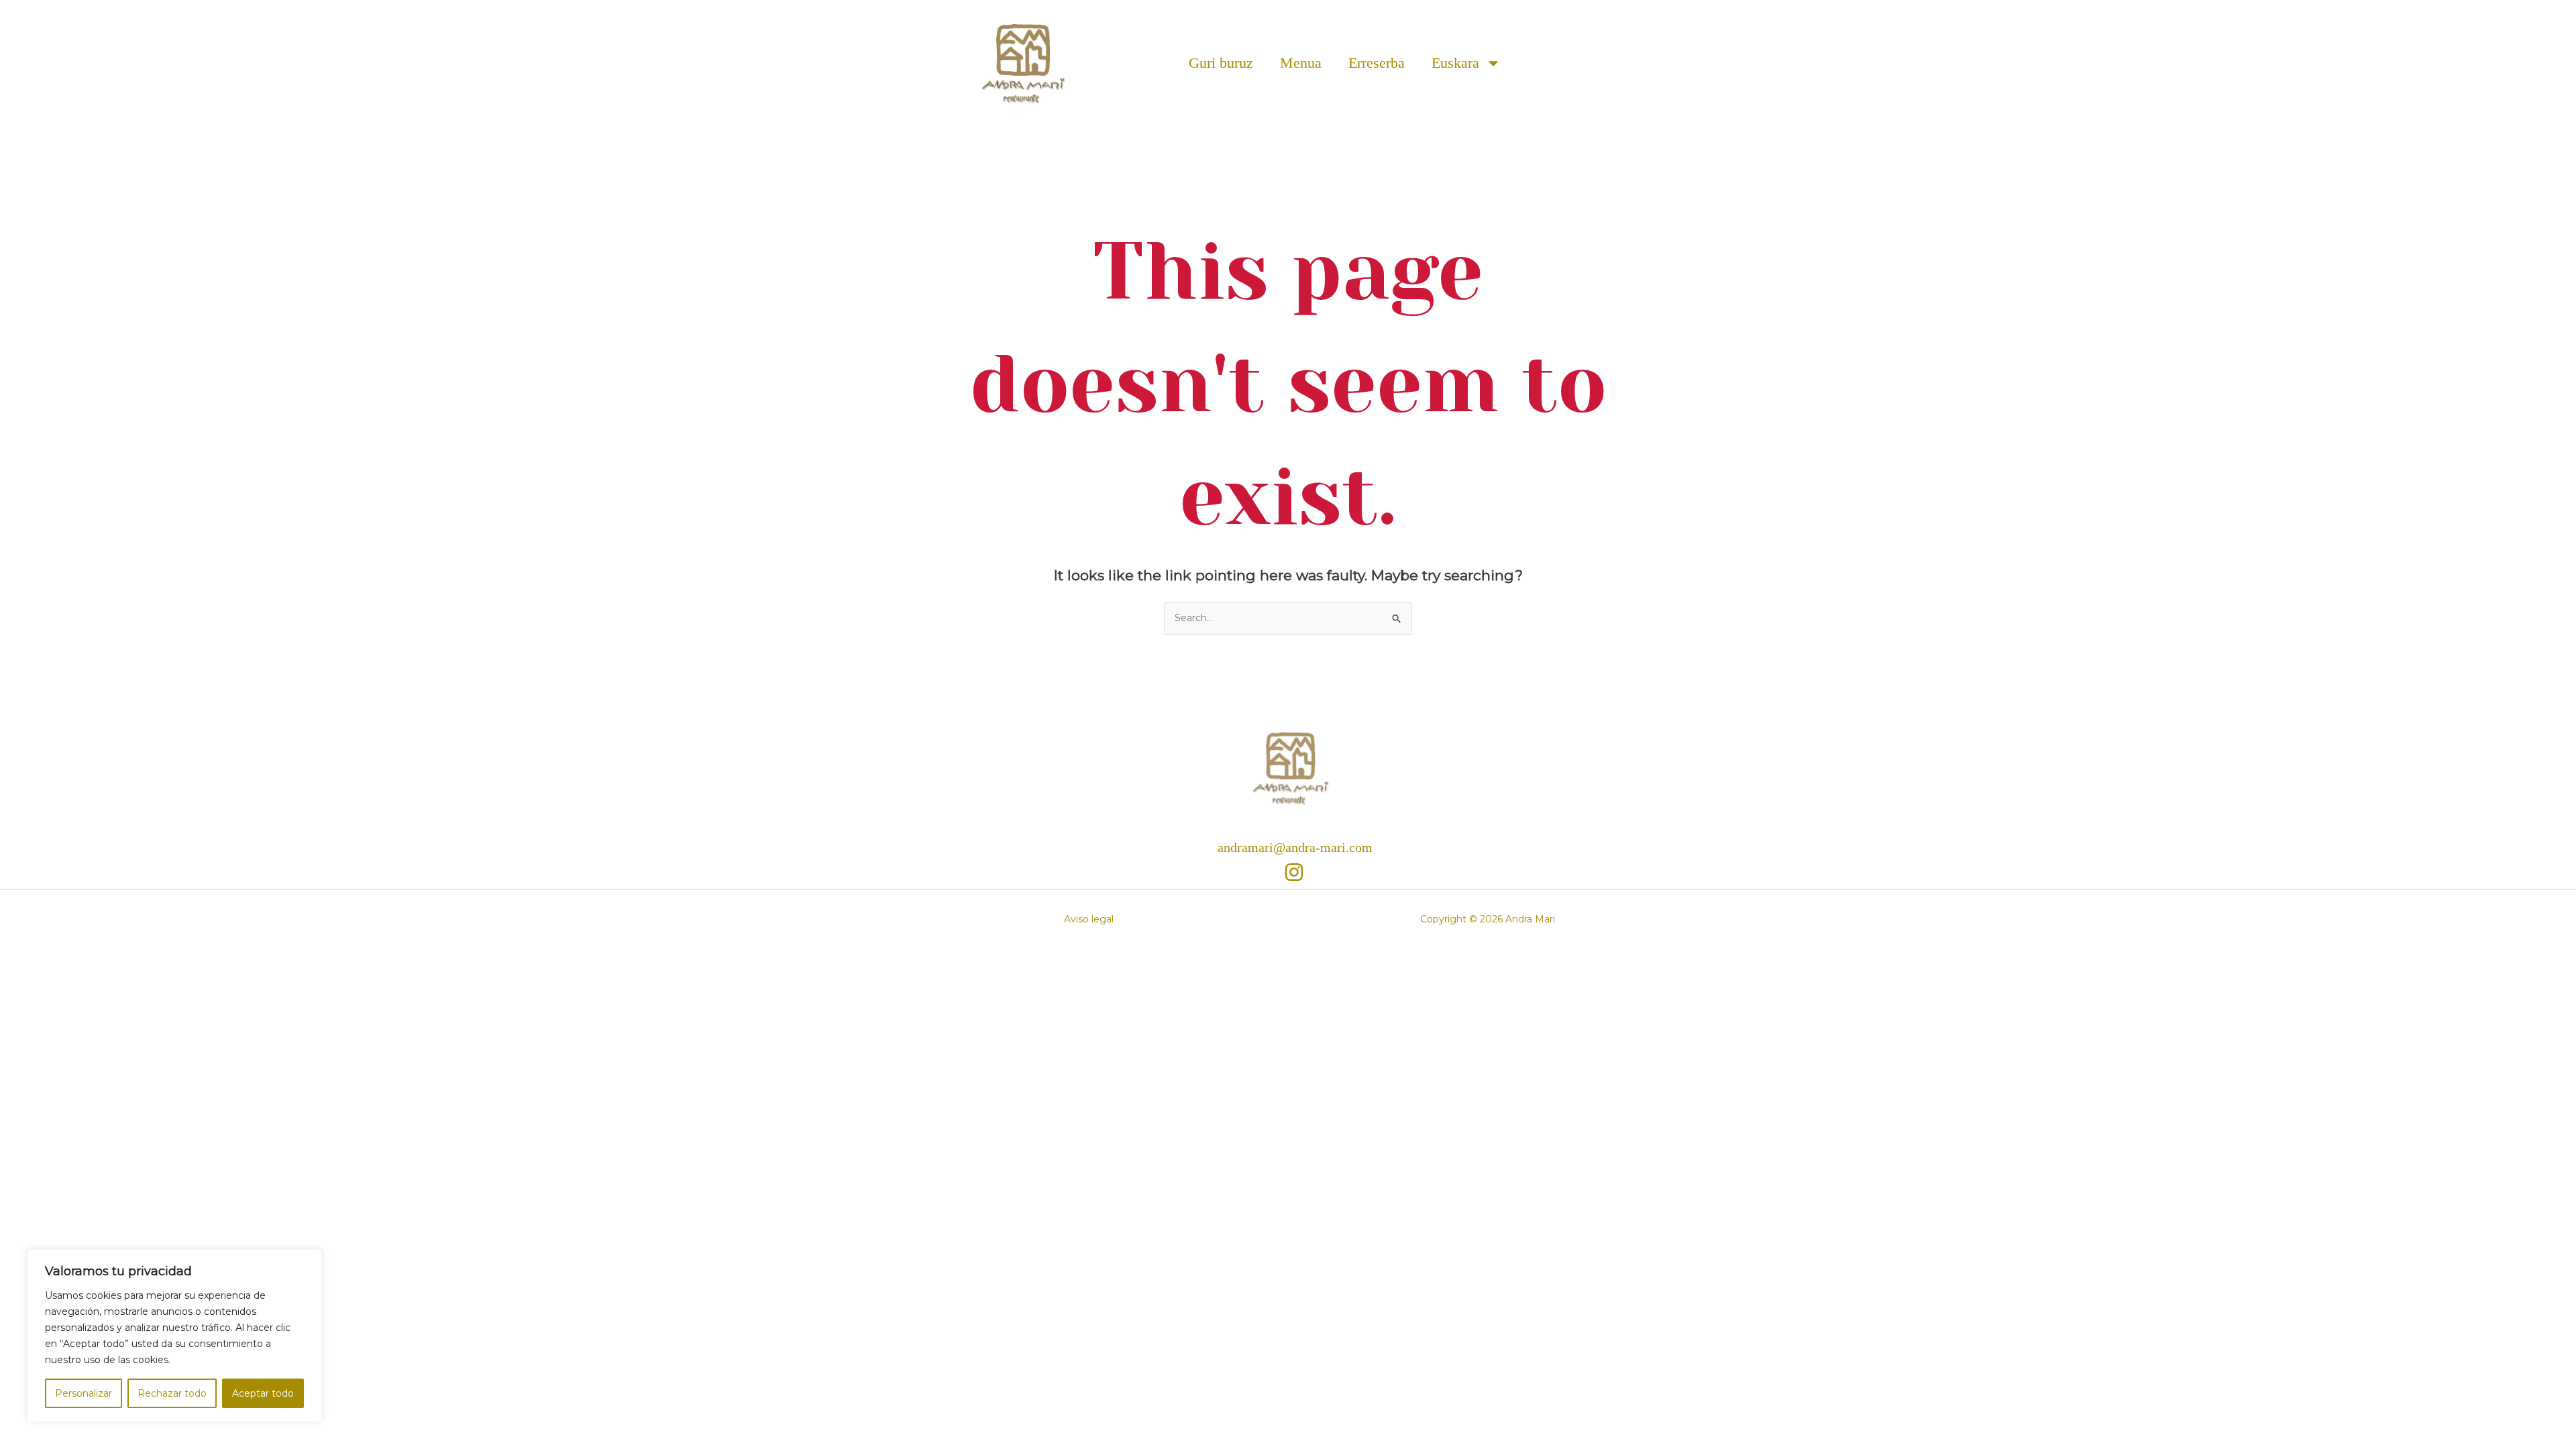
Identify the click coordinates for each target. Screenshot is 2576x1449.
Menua (1301, 63)
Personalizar (84, 1393)
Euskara (1455, 63)
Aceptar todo (263, 1393)
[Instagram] (1294, 872)
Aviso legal (1089, 919)
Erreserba (1377, 63)
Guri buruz (1221, 63)
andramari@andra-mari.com (1295, 847)
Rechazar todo (172, 1393)
